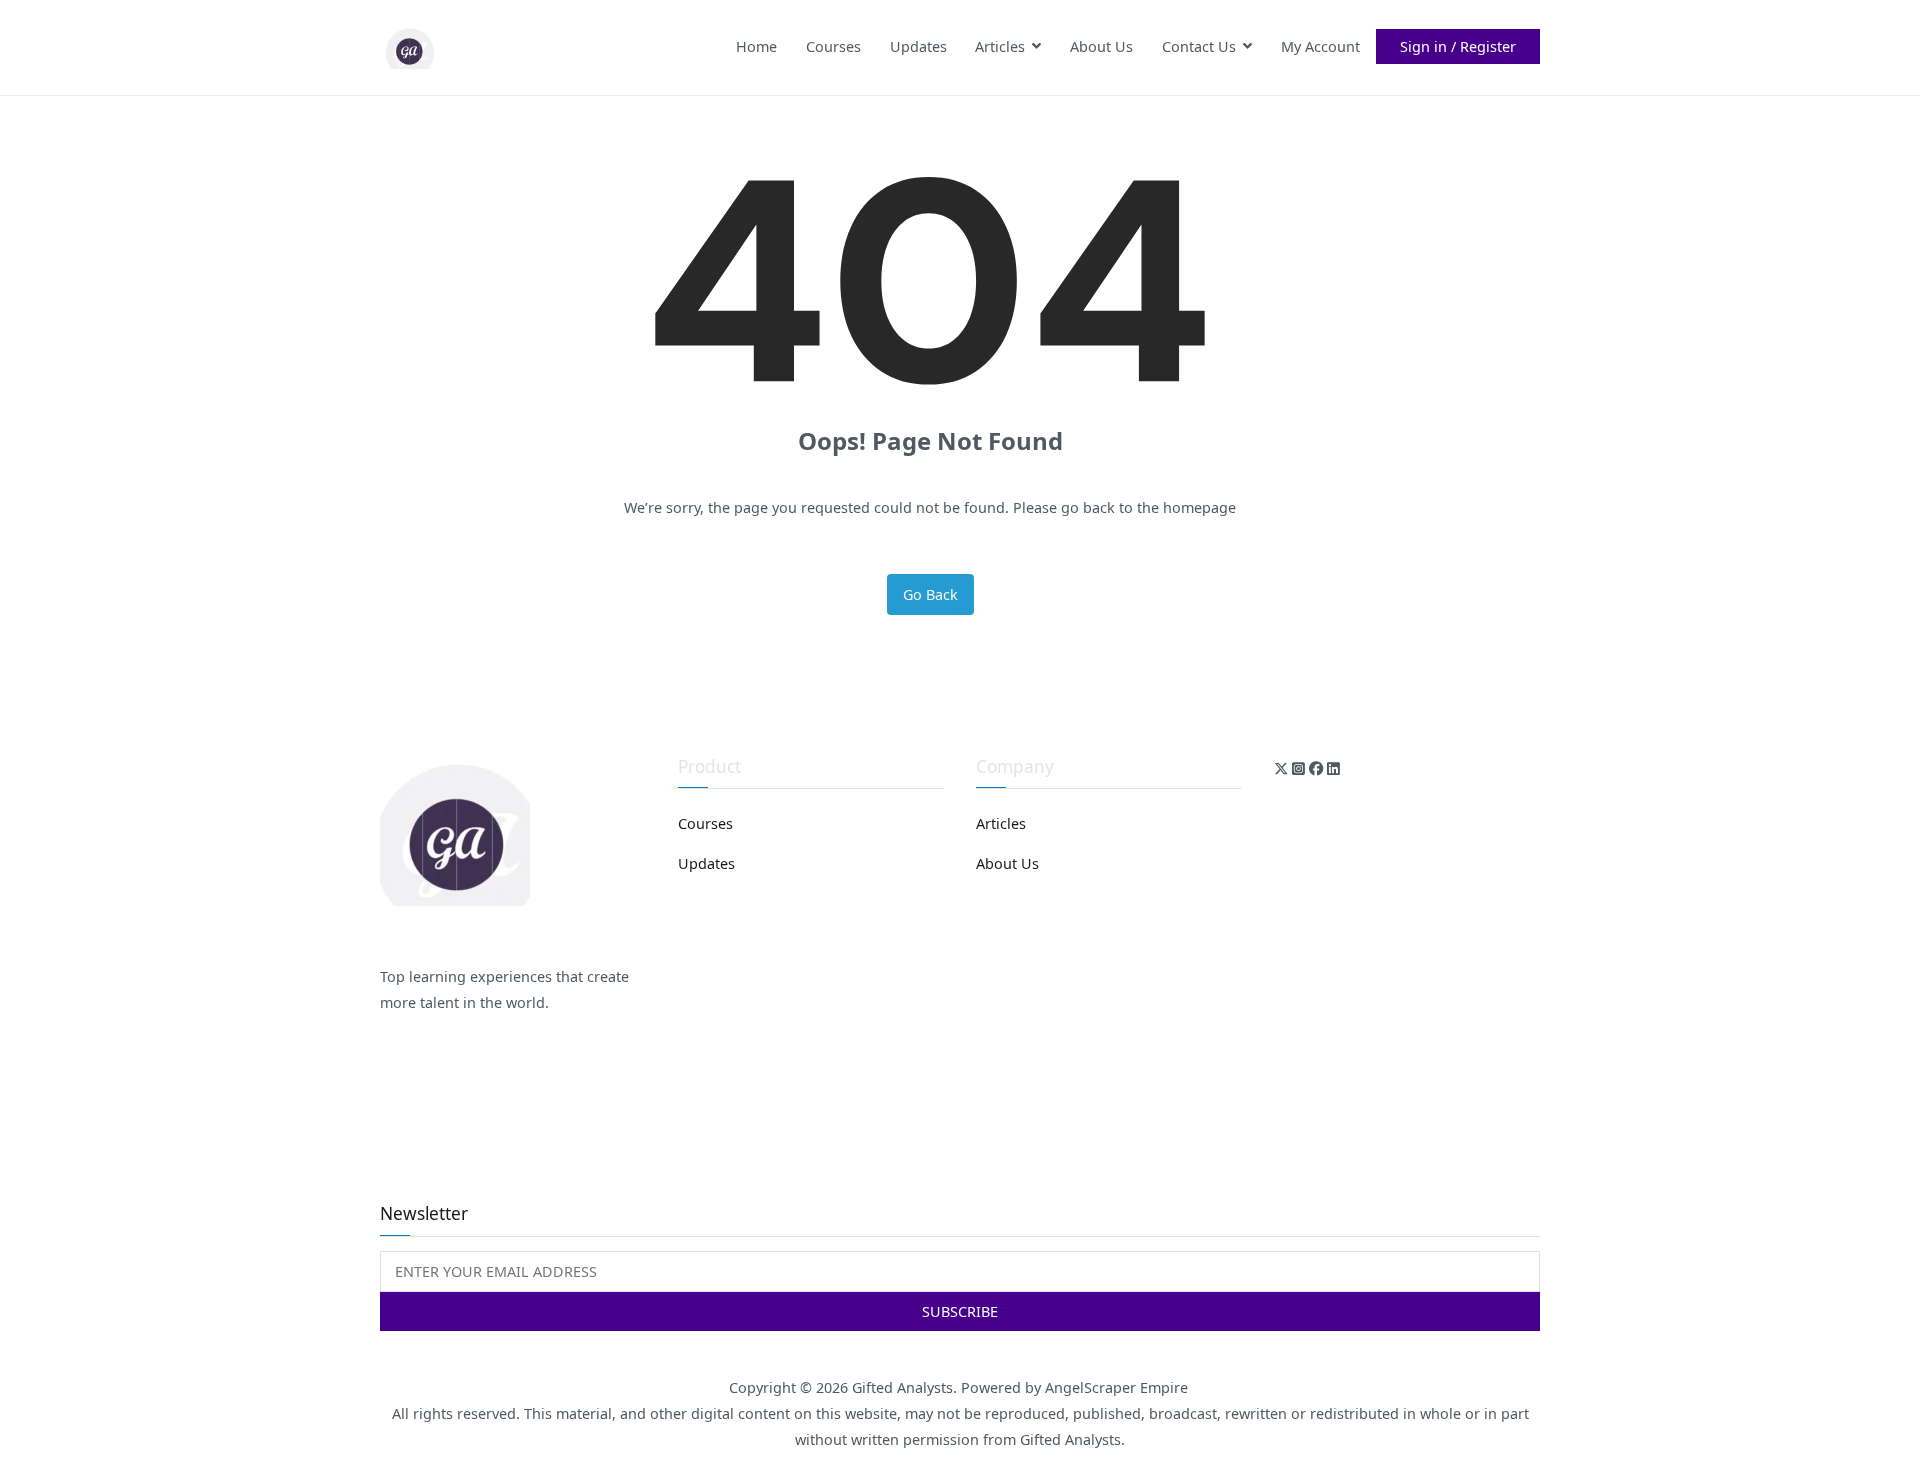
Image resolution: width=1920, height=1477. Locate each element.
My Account (1320, 46)
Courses (833, 46)
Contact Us (1199, 46)
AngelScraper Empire (1118, 1387)
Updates (918, 46)
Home (756, 46)
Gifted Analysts (902, 1387)
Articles (1000, 46)
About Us (1101, 46)
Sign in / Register (1458, 46)
